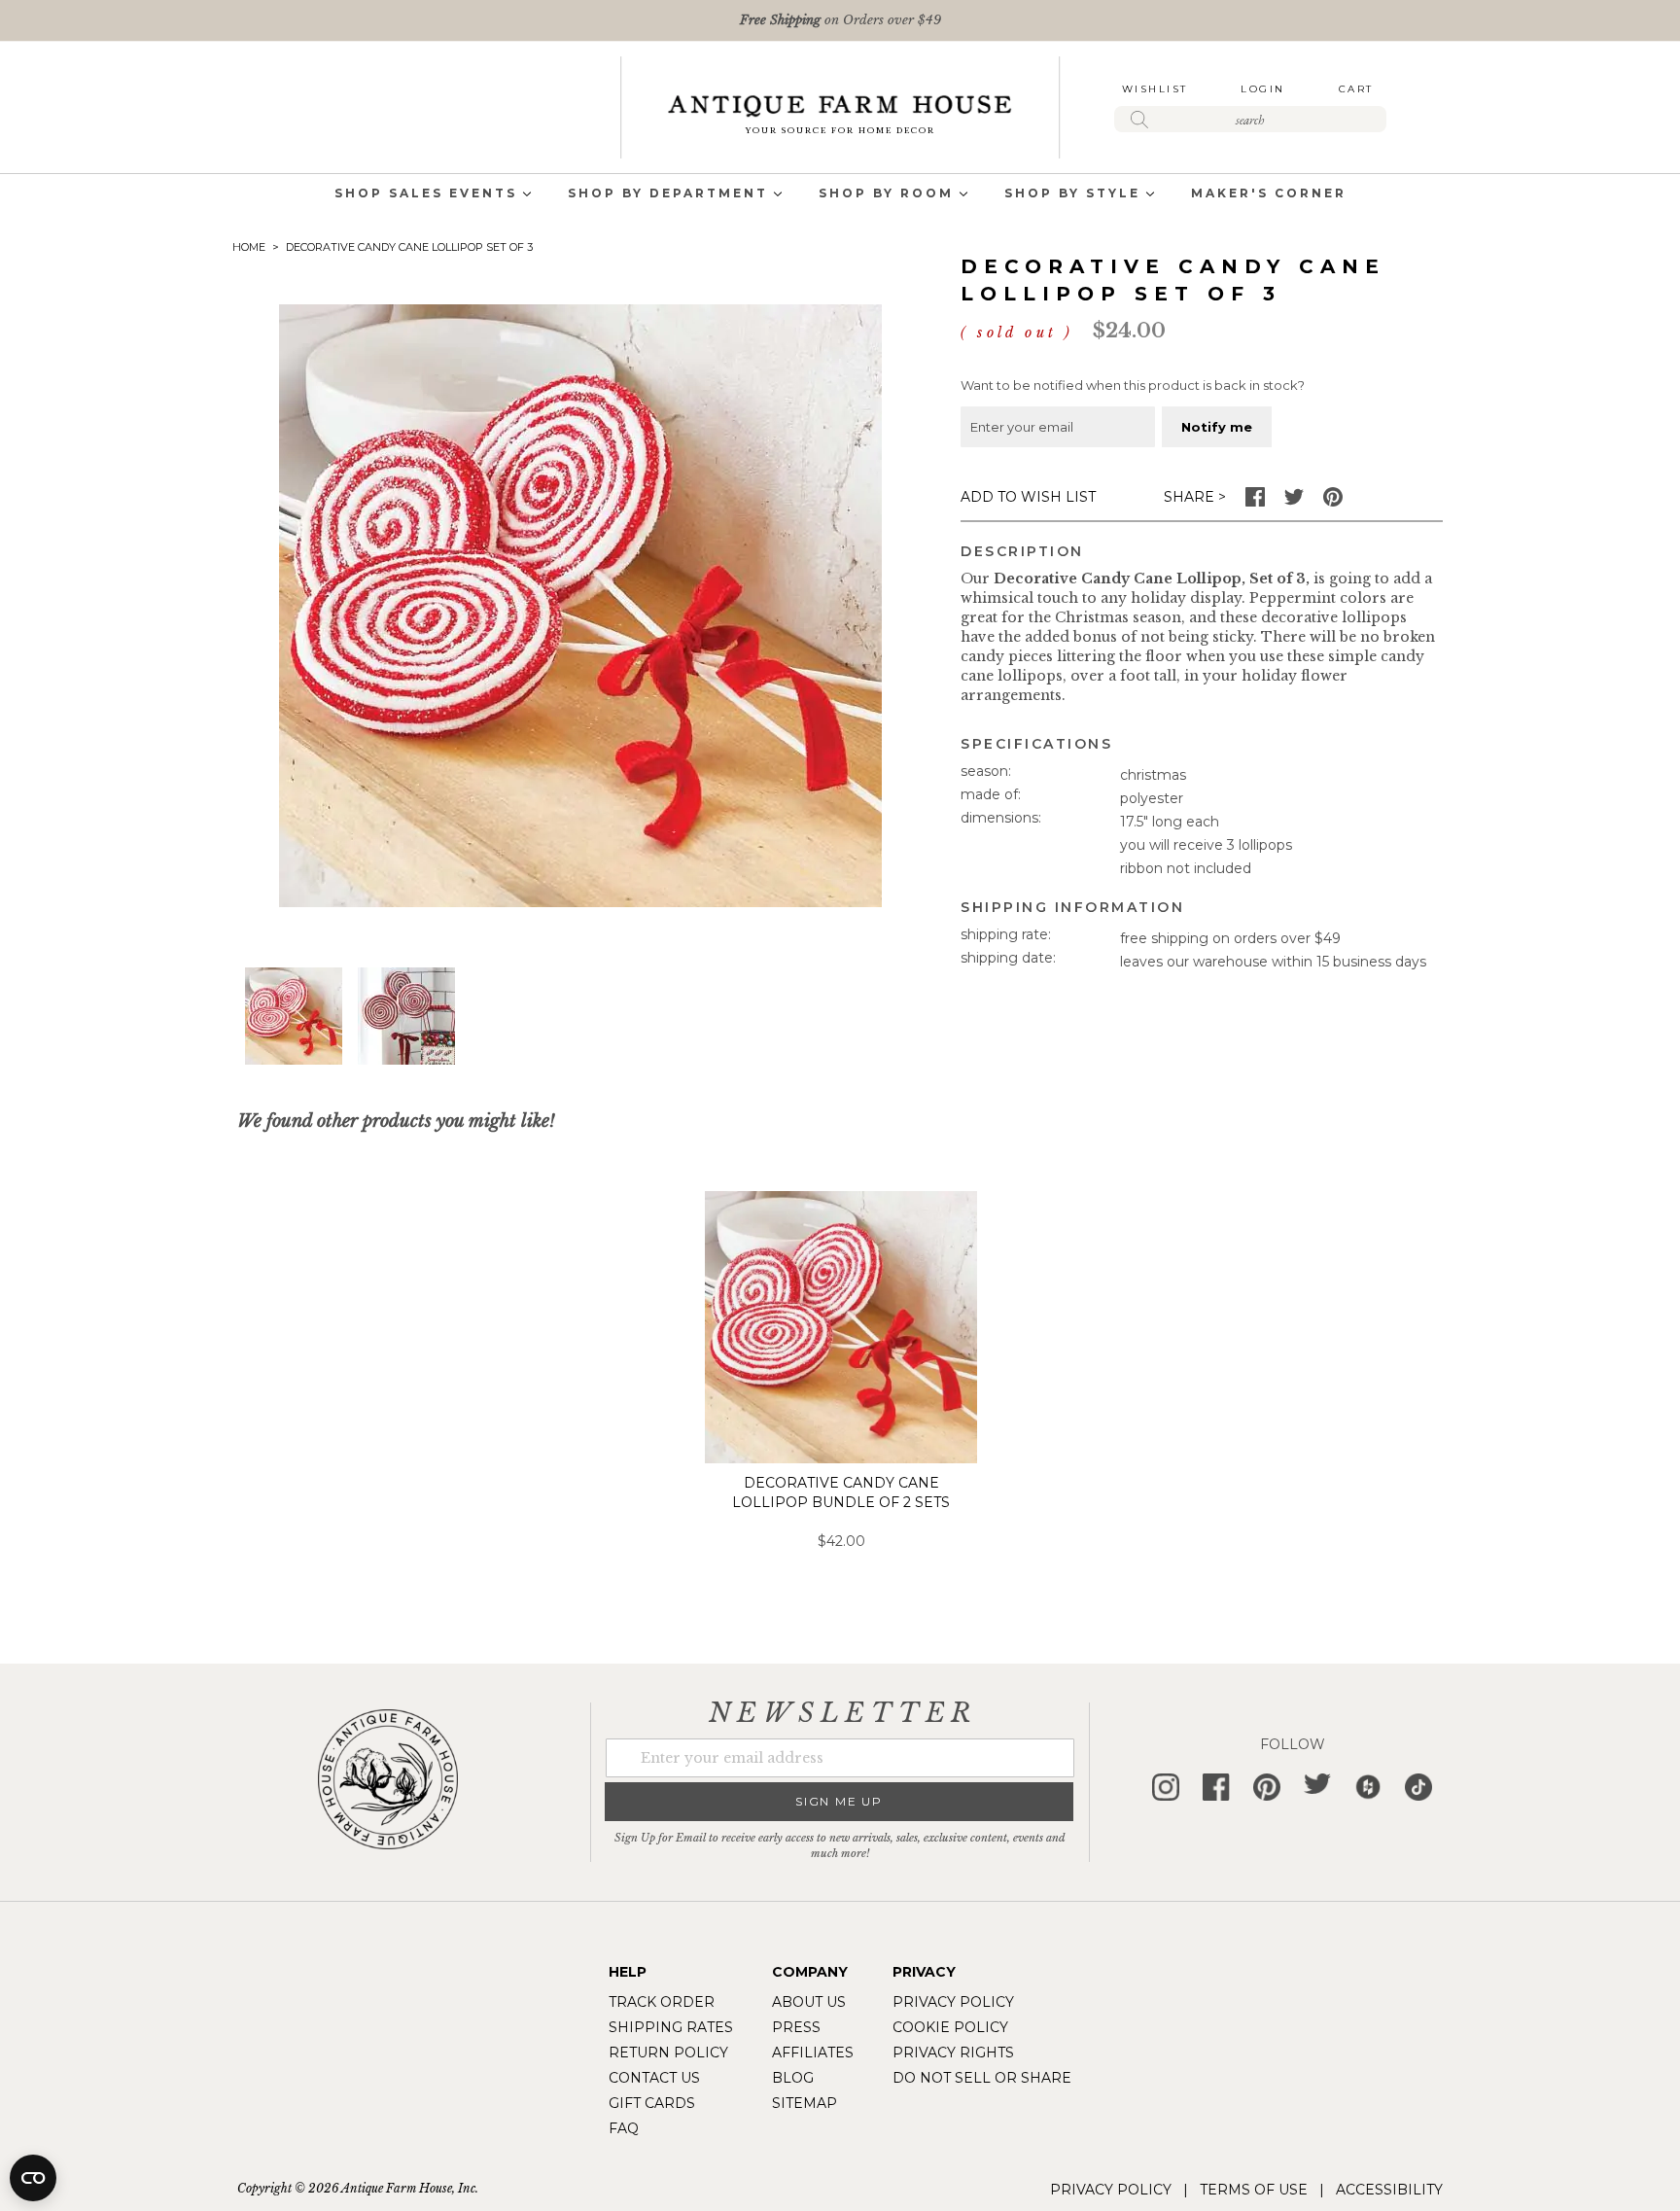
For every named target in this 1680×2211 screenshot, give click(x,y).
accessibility (1389, 2190)
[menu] (840, 195)
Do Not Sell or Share (982, 2078)
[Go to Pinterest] (1333, 502)
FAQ (624, 2128)
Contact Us (654, 2078)
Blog (793, 2078)
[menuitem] (426, 195)
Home (249, 247)
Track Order (662, 2002)
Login (1263, 89)
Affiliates (813, 2053)
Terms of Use (1254, 2190)
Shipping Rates (671, 2027)
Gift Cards (652, 2103)
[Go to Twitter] (1294, 502)
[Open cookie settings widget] (33, 2178)
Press (796, 2027)
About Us (809, 2002)
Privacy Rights (953, 2053)
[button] (406, 1016)
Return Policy (668, 2053)
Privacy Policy (953, 2002)
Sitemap (805, 2103)
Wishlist (1155, 89)
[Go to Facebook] (1255, 502)
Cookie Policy (950, 2027)
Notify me (1217, 427)
